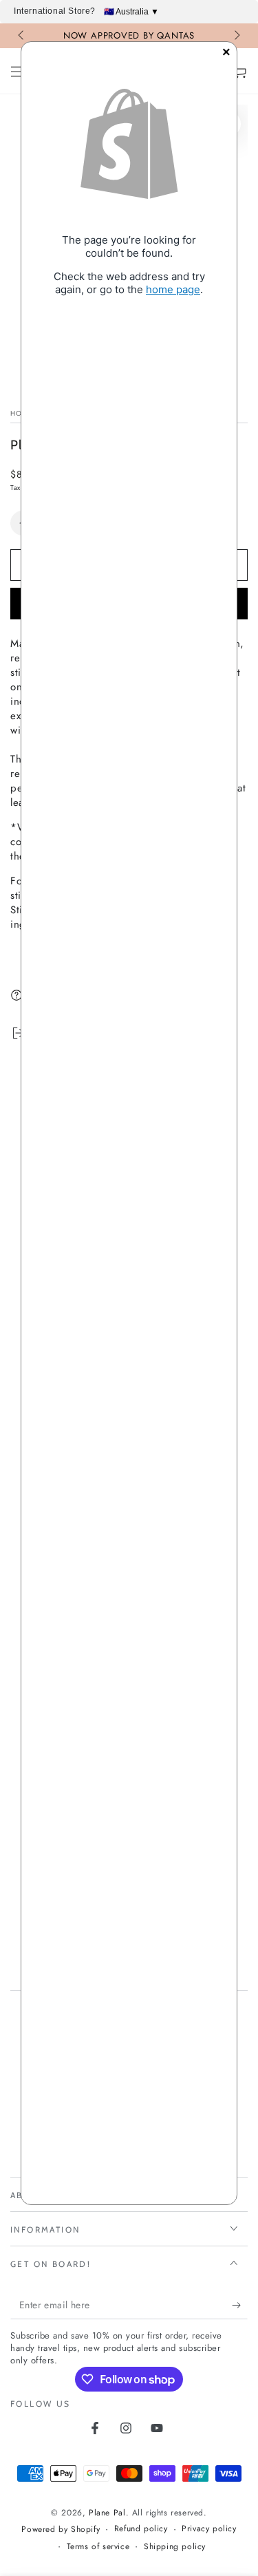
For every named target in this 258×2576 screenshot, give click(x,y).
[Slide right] (236, 36)
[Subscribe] (240, 2306)
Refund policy (141, 2529)
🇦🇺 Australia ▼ (131, 12)
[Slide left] (22, 36)
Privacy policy (209, 2529)
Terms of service (98, 2547)
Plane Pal (107, 2513)
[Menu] (18, 72)
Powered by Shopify (61, 2530)
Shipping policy (175, 2547)
